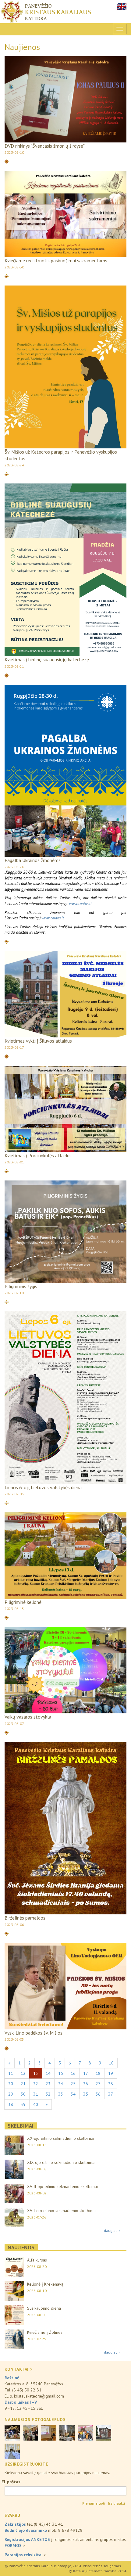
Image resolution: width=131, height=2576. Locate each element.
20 (11, 2084)
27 (98, 2084)
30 (23, 2094)
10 (111, 2063)
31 (36, 2094)
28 (111, 2084)
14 (48, 2073)
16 (73, 2073)
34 (73, 2094)
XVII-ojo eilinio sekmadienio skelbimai (62, 2211)
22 (36, 2084)
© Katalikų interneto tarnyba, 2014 (98, 2571)
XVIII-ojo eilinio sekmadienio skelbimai (62, 2186)
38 (11, 2104)
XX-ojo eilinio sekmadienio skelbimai (61, 2138)
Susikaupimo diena (44, 2308)
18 (98, 2073)
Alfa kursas (37, 2260)
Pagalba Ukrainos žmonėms (33, 860)
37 (111, 2094)
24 (61, 2084)
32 (48, 2094)
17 (86, 2073)
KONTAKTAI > (18, 2369)
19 (111, 2073)
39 (23, 2104)
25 (73, 2084)
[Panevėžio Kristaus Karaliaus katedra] (65, 12)
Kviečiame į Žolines (45, 2332)
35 (86, 2094)
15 (61, 2073)
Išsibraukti (117, 2503)
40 (36, 2104)
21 (23, 2084)
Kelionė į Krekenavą (45, 2284)
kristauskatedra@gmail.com (39, 2396)
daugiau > (112, 2231)
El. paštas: (11, 2482)
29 (11, 2094)
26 (86, 2084)
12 (23, 2073)
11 (11, 2073)
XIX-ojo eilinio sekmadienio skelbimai (61, 2162)
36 (98, 2094)
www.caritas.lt (80, 904)
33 (61, 2094)
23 (48, 2084)
